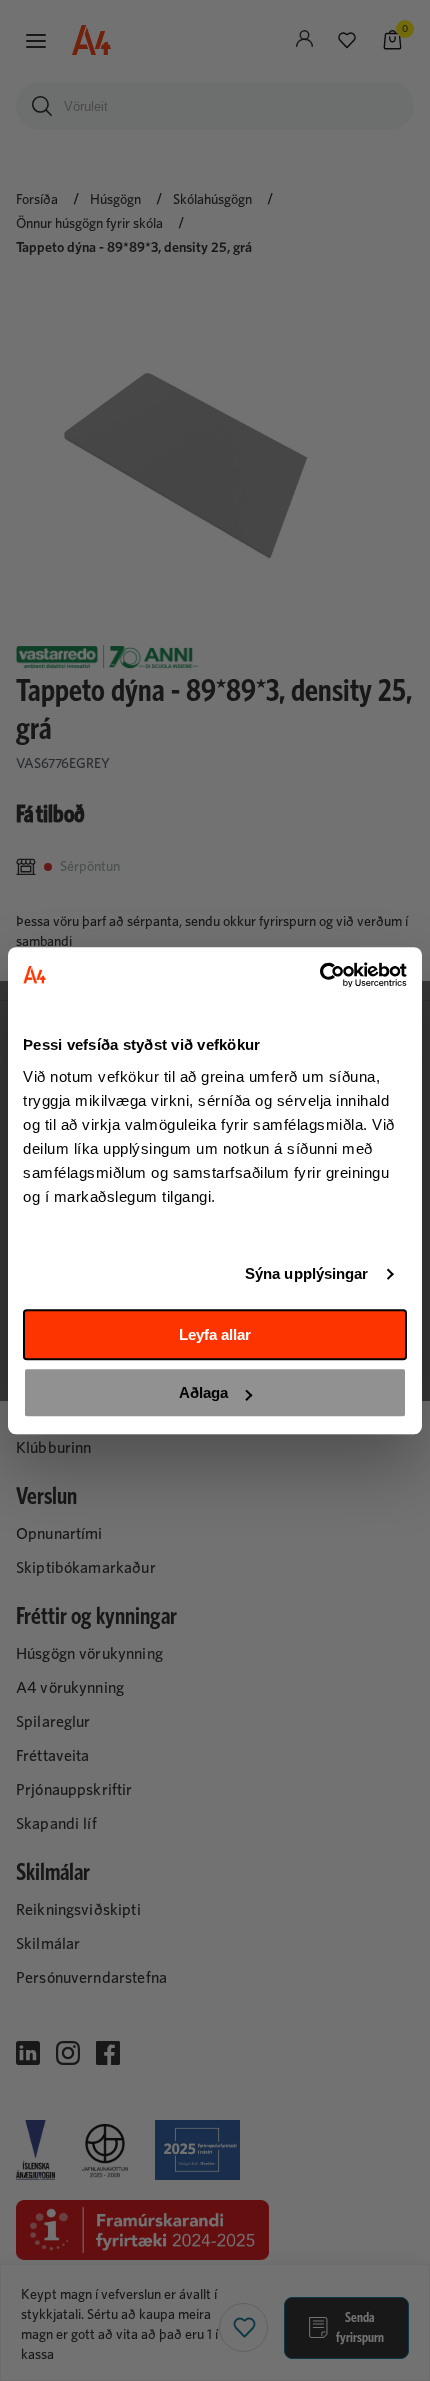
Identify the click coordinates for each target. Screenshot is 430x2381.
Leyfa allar (215, 1334)
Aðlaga (203, 1392)
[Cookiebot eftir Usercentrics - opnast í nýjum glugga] (319, 975)
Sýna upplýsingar (307, 1273)
